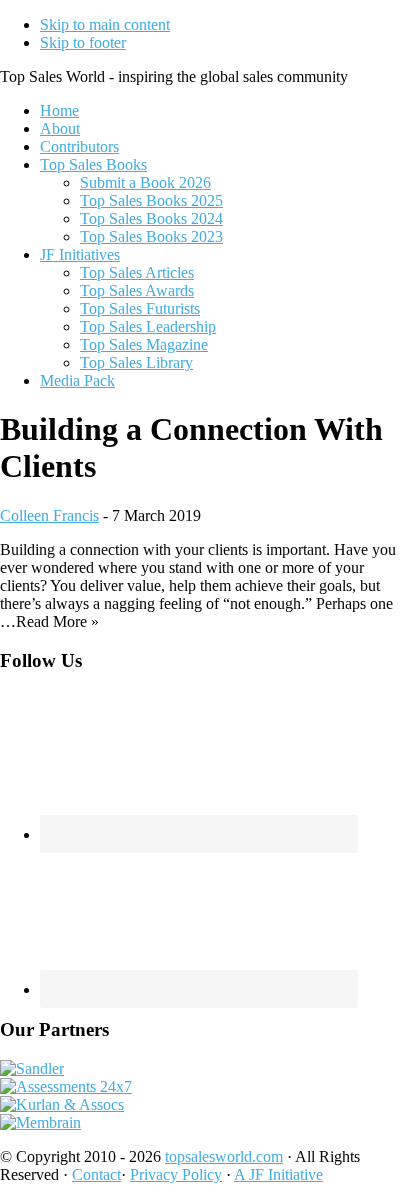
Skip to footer (83, 42)
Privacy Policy (176, 1174)
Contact (96, 1174)
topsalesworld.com (224, 1156)
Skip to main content (105, 24)
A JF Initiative (278, 1174)
